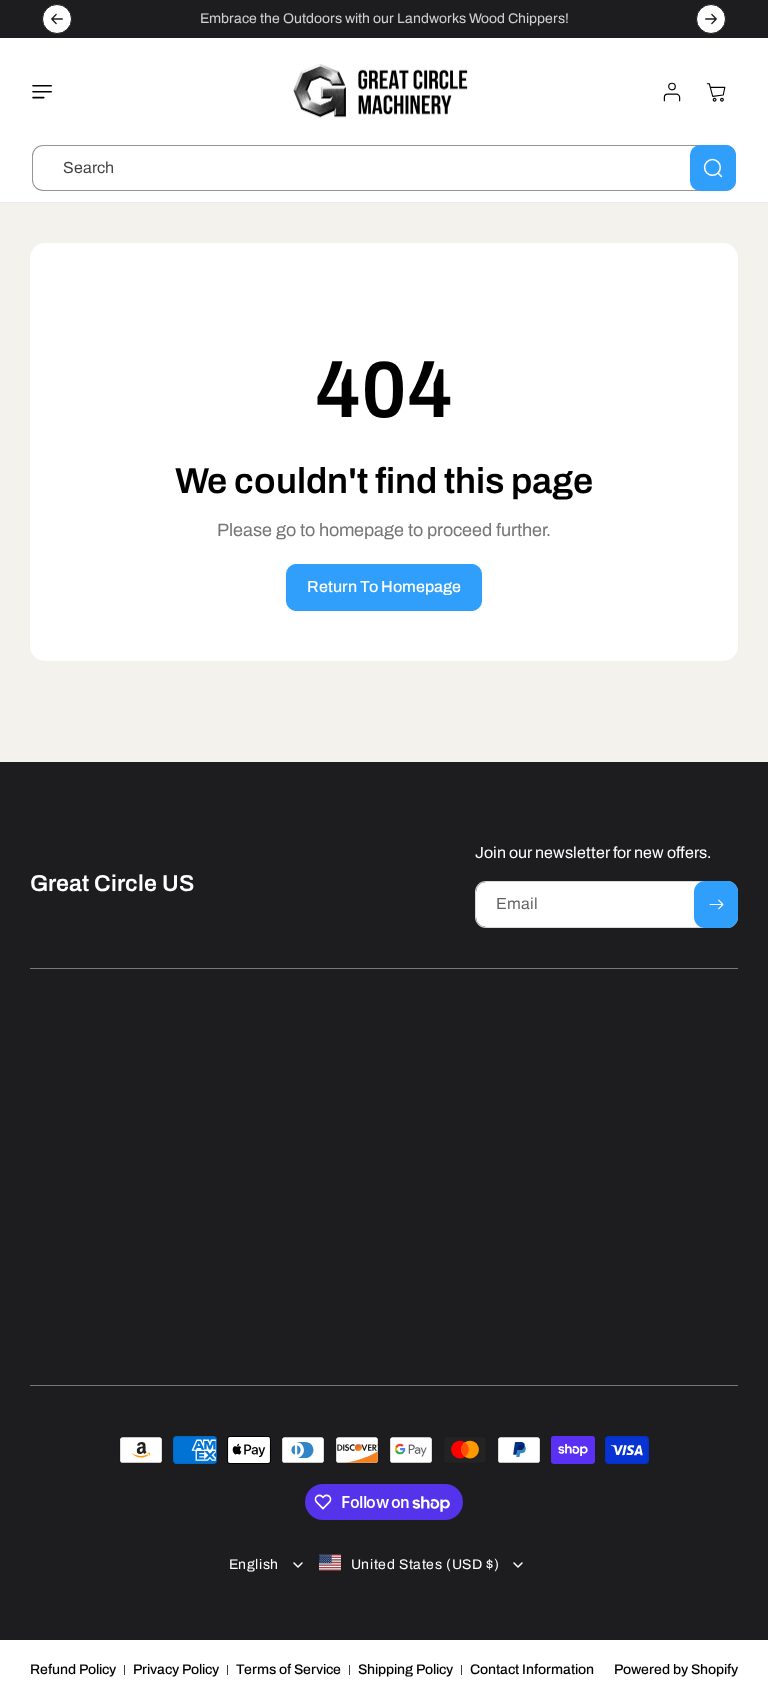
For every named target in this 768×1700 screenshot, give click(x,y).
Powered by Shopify (676, 1669)
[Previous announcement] (57, 19)
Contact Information (532, 1669)
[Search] (713, 168)
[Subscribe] (716, 904)
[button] (47, 92)
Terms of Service (288, 1669)
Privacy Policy (176, 1669)
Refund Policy (73, 1669)
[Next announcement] (711, 19)
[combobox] (384, 168)
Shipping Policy (405, 1669)
